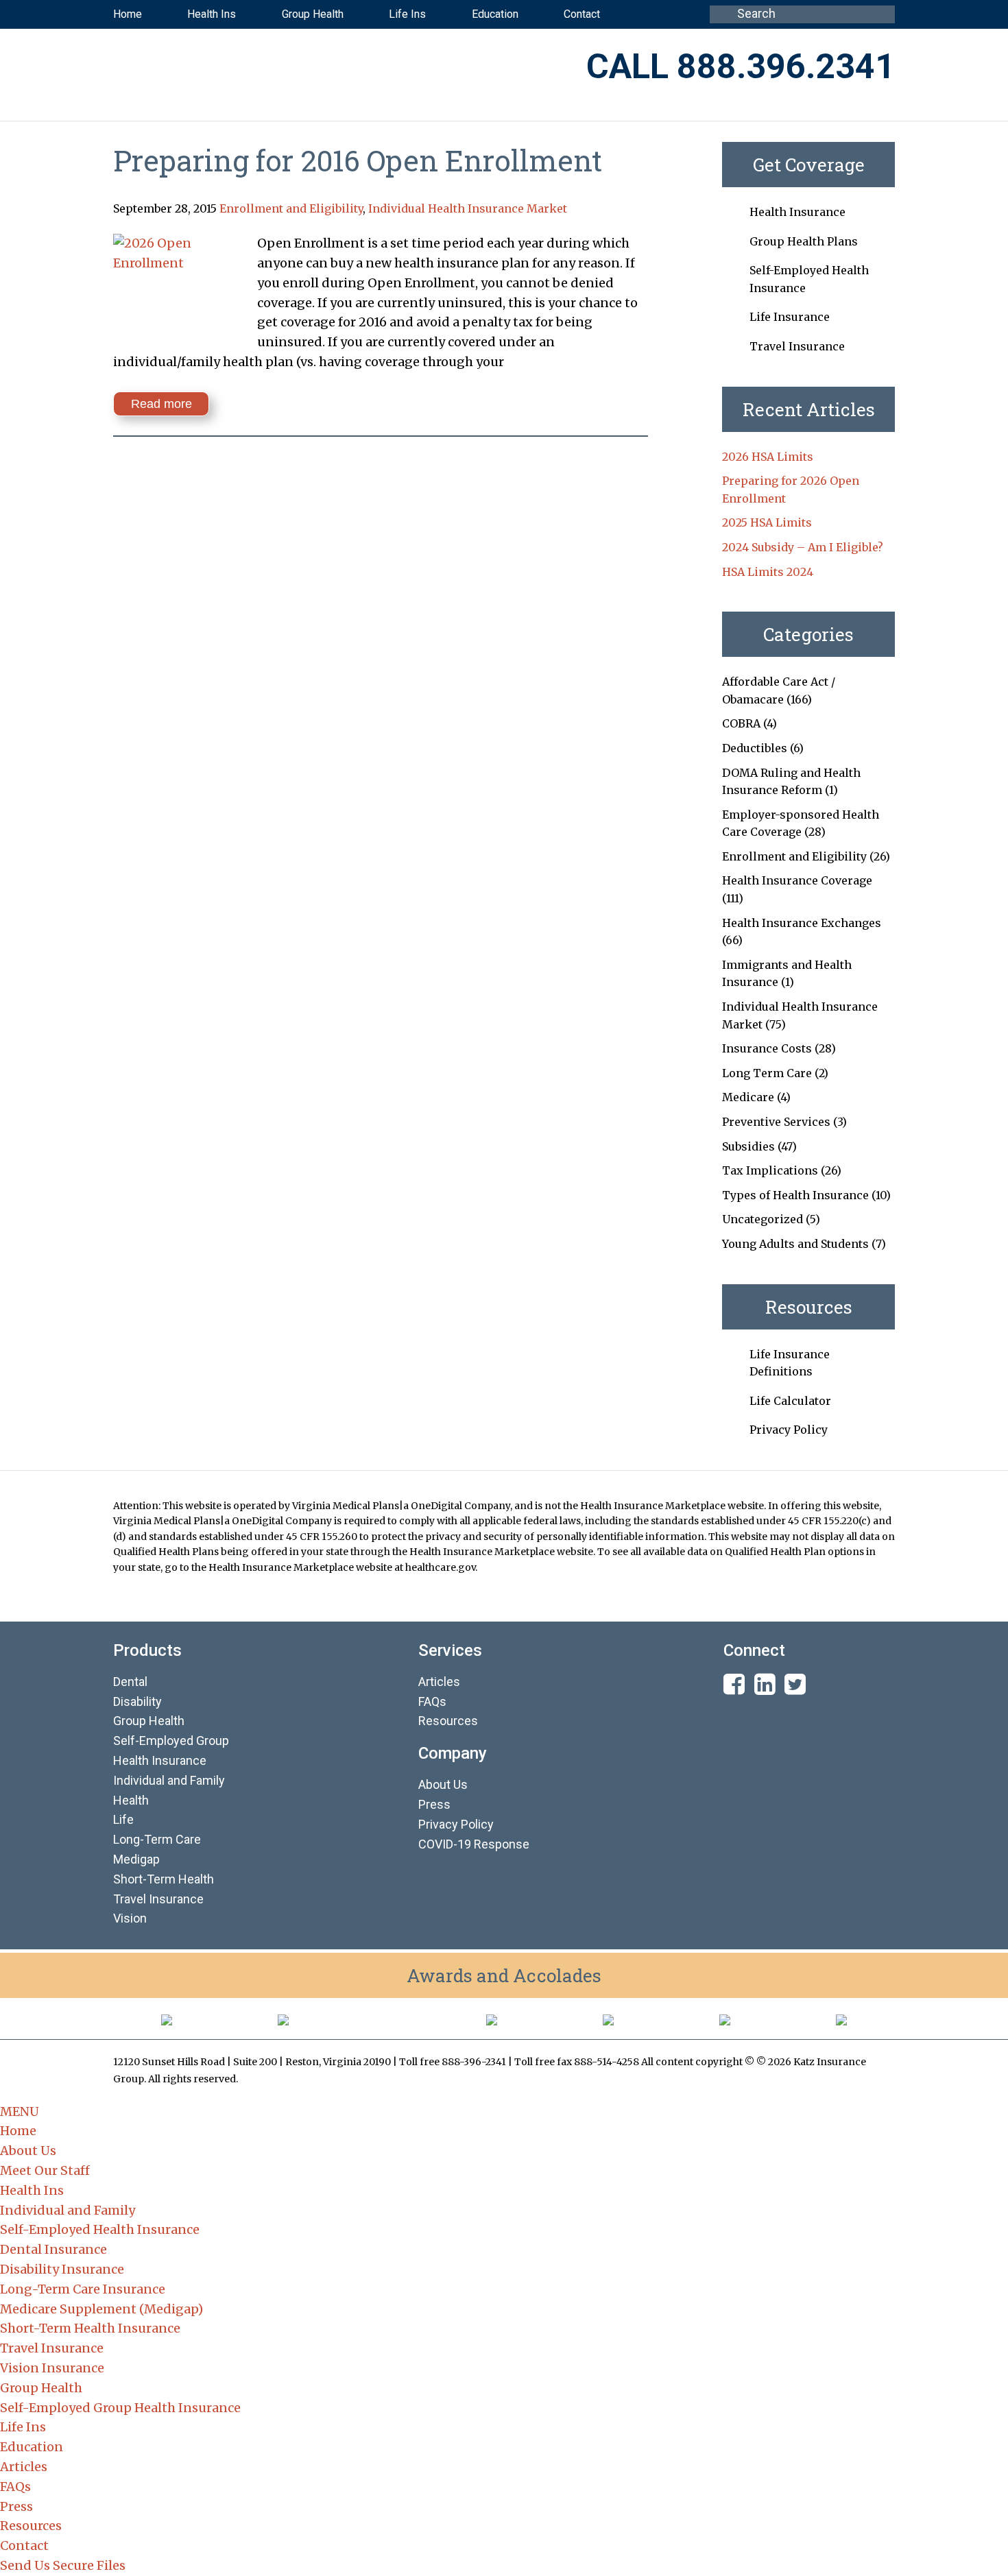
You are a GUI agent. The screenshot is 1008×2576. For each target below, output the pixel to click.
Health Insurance (797, 212)
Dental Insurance (53, 2249)
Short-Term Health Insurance (90, 2328)
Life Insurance (790, 317)
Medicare (748, 1097)
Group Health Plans (804, 241)
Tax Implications (770, 1170)
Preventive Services (776, 1122)
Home (18, 2131)
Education (32, 2447)
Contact (24, 2545)
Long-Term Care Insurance (83, 2289)
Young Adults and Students (795, 1244)
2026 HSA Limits (768, 457)
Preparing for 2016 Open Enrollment (358, 160)
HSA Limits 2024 (768, 572)
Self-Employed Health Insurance (100, 2229)
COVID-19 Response (474, 1844)
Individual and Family (68, 2210)
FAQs (432, 1701)
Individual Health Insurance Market (468, 208)
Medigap (136, 1859)
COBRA (741, 723)
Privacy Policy (789, 1430)
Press (434, 1804)
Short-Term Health (164, 1879)
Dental (130, 1682)
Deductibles (755, 748)
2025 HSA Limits (767, 522)
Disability (137, 1701)
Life (123, 1819)
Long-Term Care (157, 1839)
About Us (443, 1784)
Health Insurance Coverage (797, 880)
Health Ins (32, 2190)
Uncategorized (763, 1219)
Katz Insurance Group (284, 68)
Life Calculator (790, 1401)
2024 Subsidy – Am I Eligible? (803, 547)
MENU (20, 2111)
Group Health (149, 1721)
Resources (448, 1721)
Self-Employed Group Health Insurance (120, 2408)
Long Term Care (767, 1073)
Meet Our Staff (45, 2170)
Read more (161, 404)
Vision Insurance (52, 2368)
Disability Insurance (62, 2269)
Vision (130, 1918)
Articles (439, 1682)
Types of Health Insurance (795, 1195)
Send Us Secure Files (63, 2565)
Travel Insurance (797, 346)
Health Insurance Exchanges (802, 923)
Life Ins (23, 2427)
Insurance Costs (767, 1048)
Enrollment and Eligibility (291, 208)
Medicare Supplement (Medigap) (101, 2309)
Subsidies (748, 1146)
